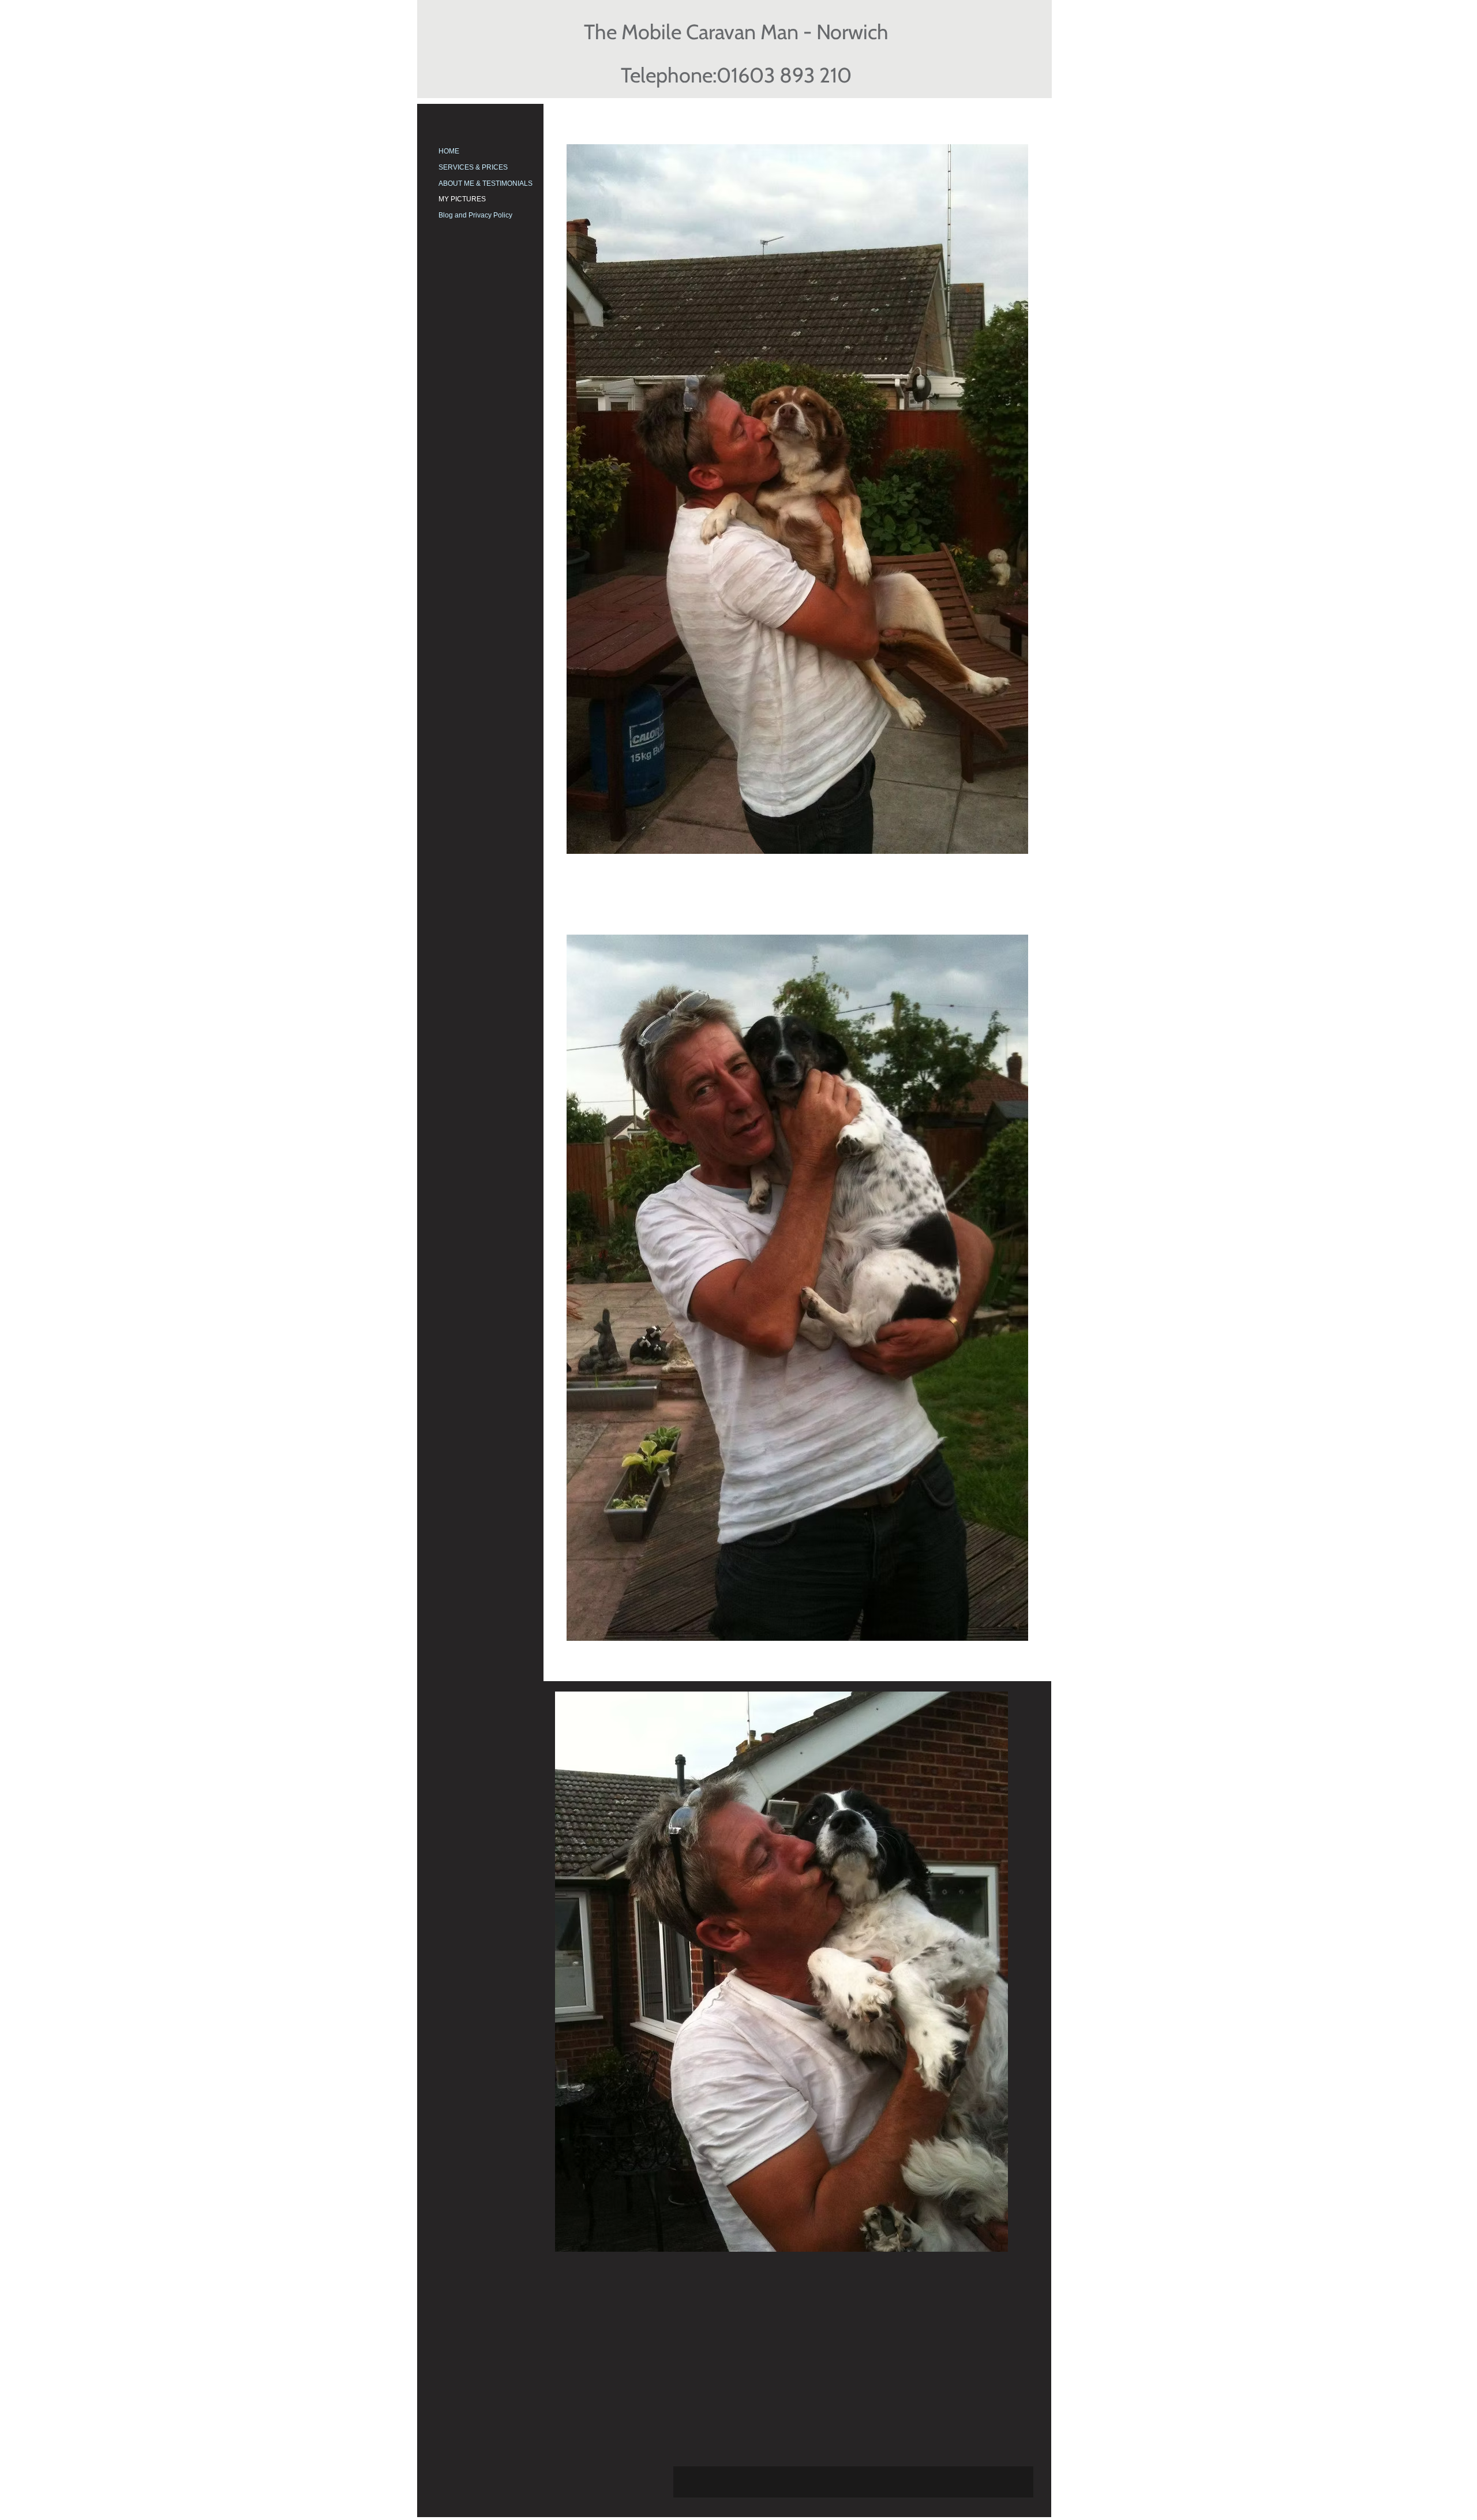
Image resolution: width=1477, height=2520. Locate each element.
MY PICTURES (462, 199)
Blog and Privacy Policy (475, 215)
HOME (449, 151)
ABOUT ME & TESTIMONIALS (486, 183)
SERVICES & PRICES (473, 167)
